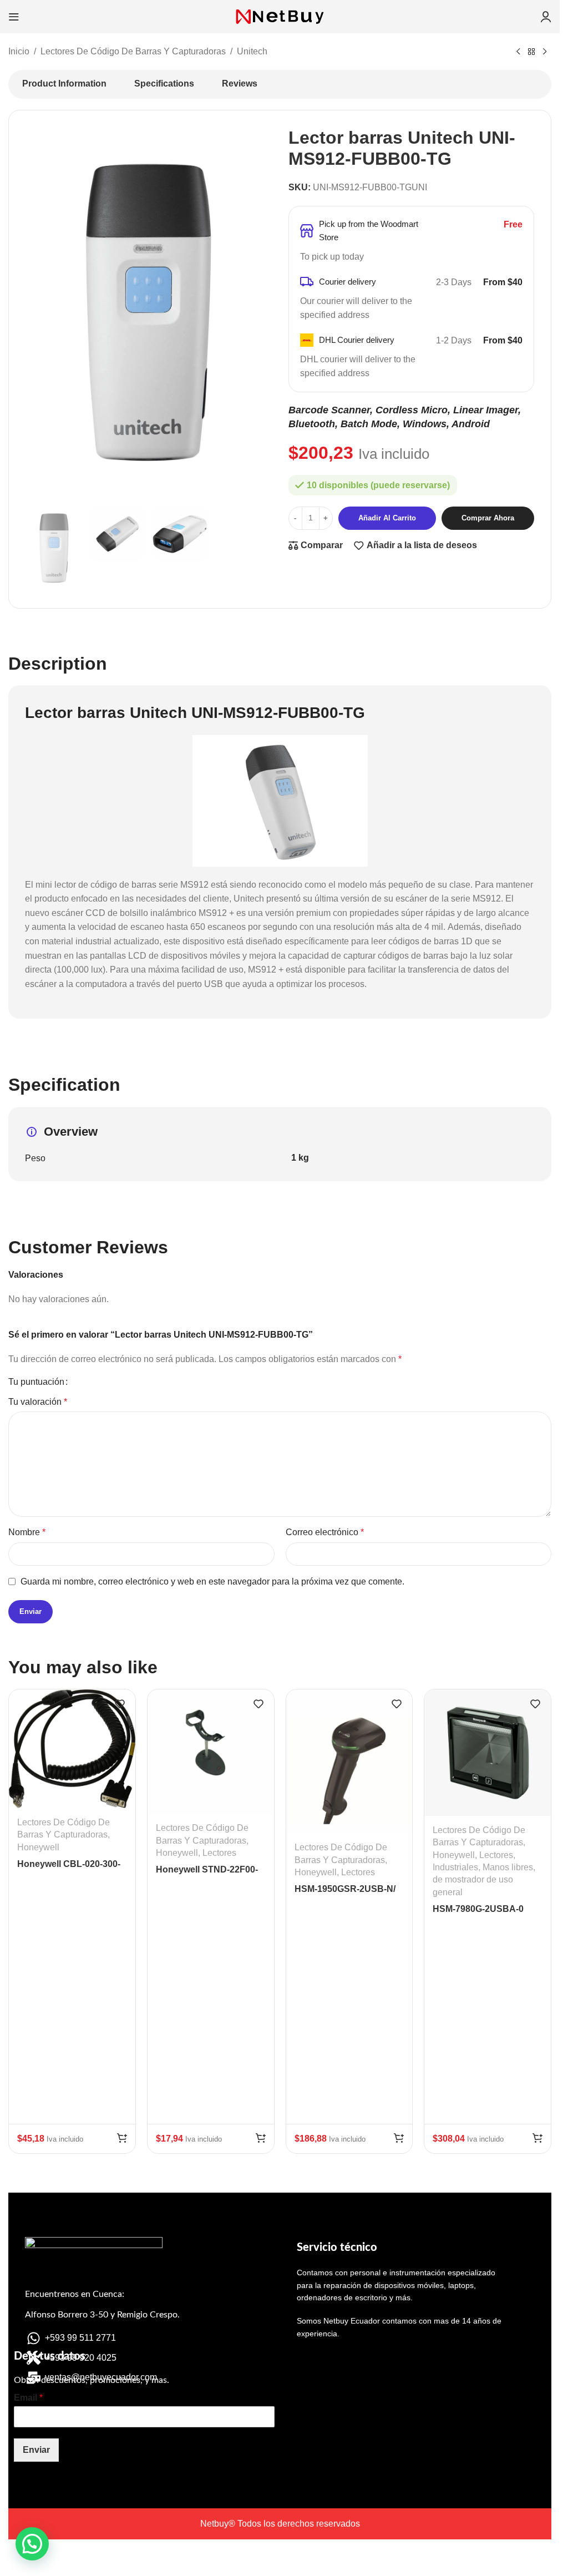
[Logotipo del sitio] (280, 16)
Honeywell (38, 1847)
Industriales (455, 1867)
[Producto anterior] (518, 52)
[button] (122, 2138)
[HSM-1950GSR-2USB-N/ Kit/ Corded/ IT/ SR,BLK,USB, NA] (349, 1761)
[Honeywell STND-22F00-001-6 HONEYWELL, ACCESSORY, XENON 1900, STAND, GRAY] (211, 1752)
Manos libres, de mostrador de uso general (484, 1880)
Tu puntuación (36, 1382)
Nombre (27, 1532)
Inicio (19, 51)
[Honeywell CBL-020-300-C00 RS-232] (72, 1749)
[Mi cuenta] (546, 17)
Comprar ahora (488, 518)
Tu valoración (38, 1402)
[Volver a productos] (531, 52)
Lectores (219, 1853)
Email (28, 2398)
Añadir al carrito (387, 518)
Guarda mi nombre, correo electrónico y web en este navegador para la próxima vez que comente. (212, 1581)
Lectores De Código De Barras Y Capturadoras (133, 51)
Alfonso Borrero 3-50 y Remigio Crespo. (102, 2315)
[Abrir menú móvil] (14, 17)
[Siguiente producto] (545, 52)
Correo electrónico (325, 1532)
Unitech (252, 51)
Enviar (36, 2450)
